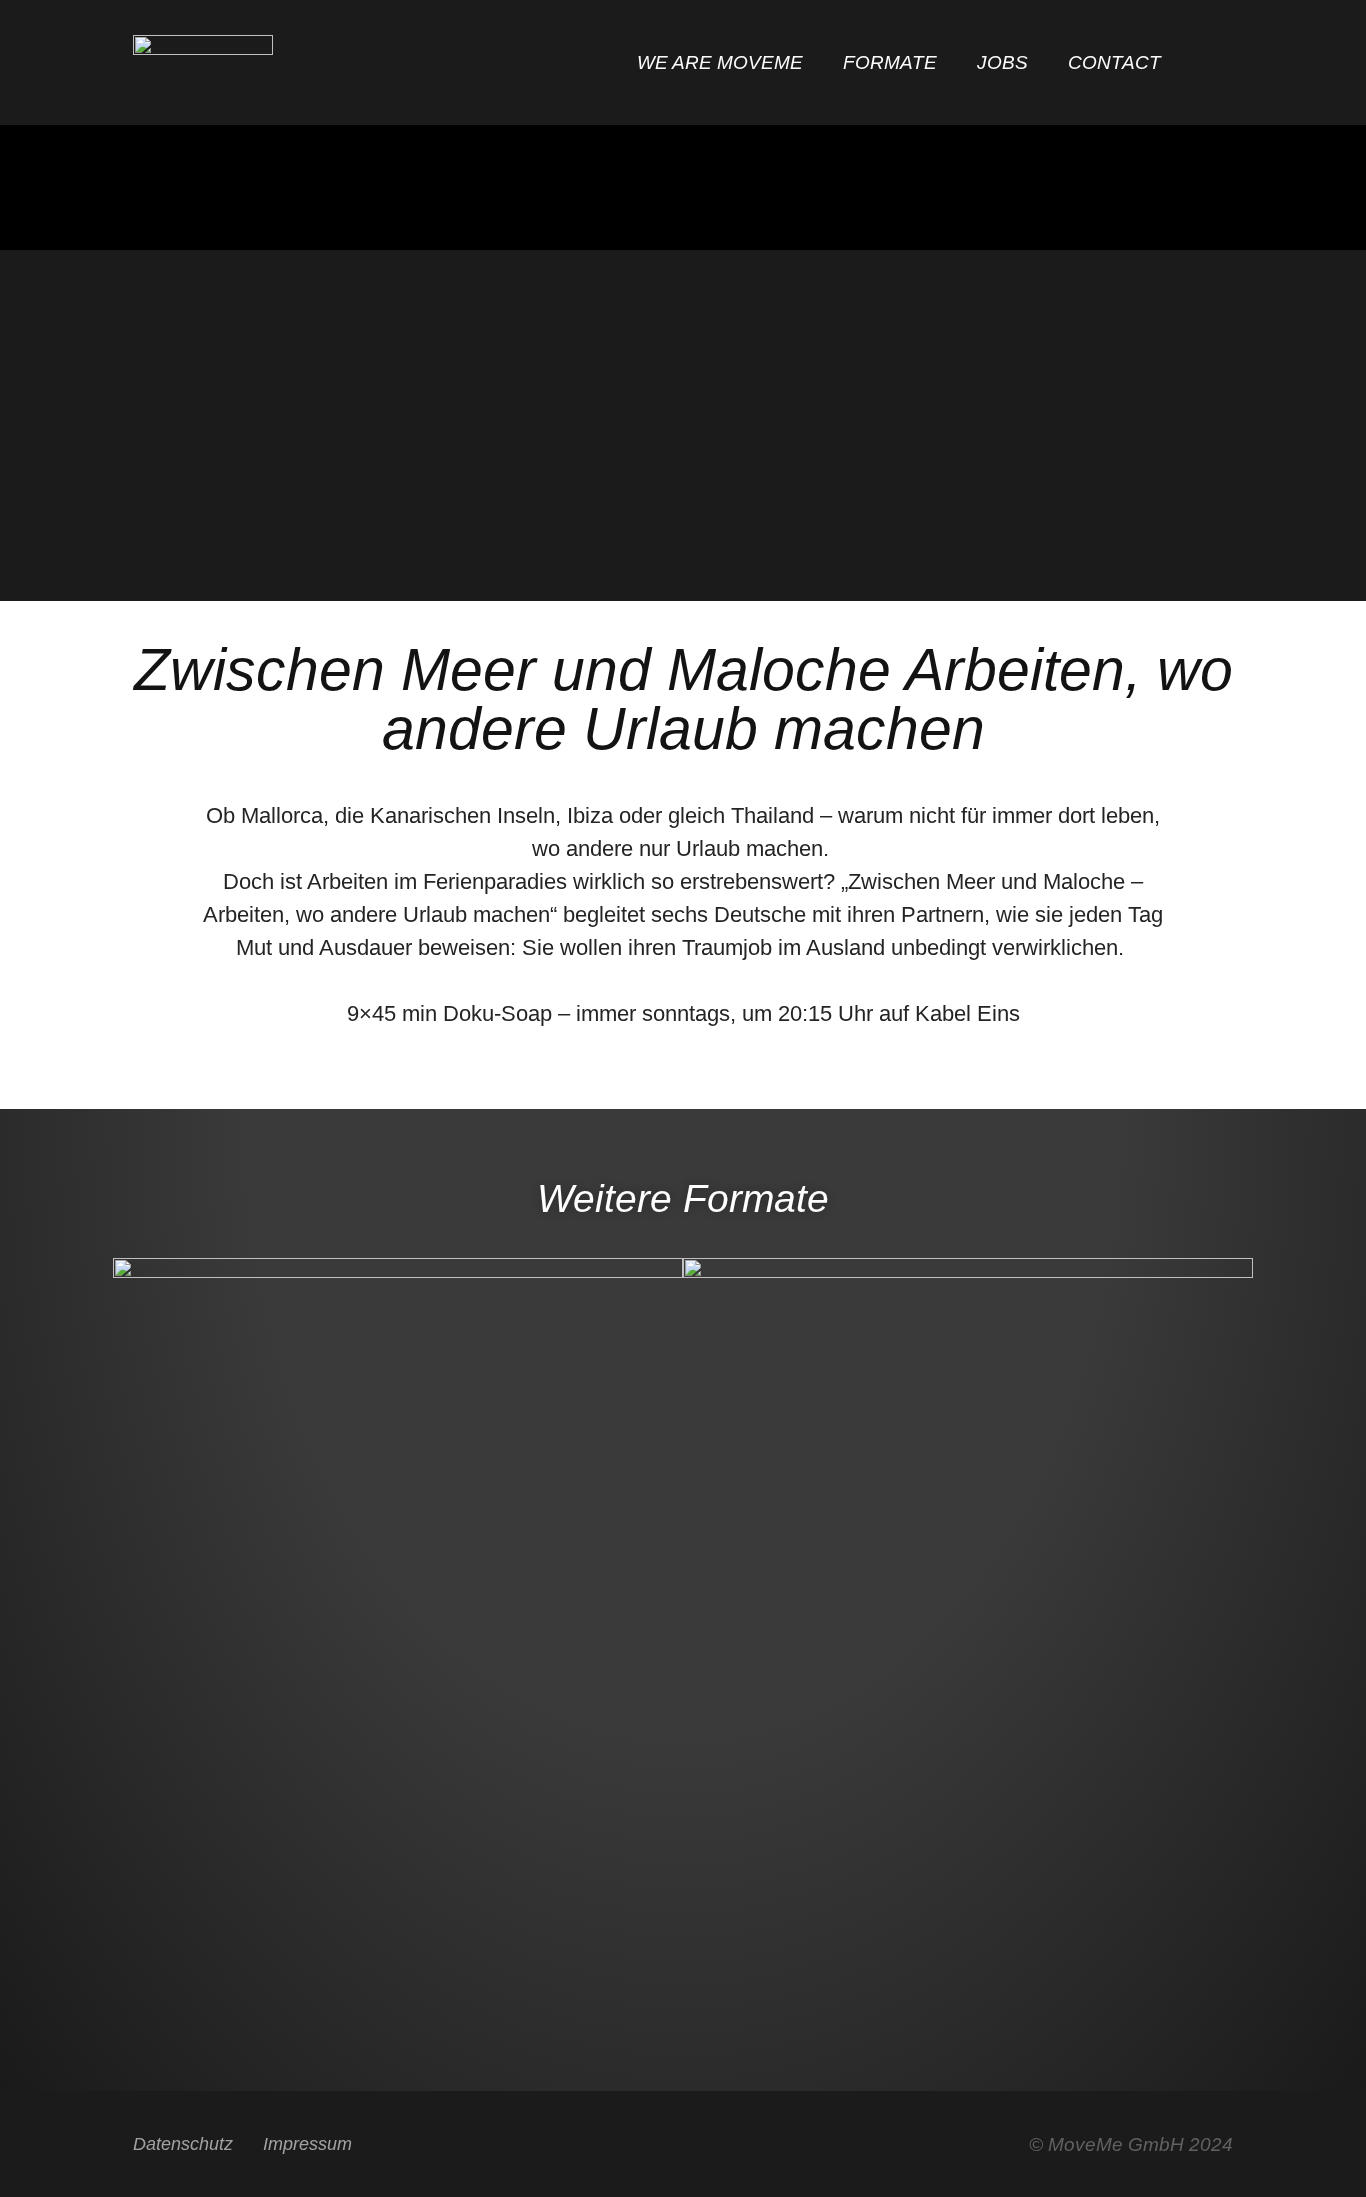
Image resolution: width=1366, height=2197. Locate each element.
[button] (1214, 64)
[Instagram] (683, 2147)
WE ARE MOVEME (720, 62)
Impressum (307, 2144)
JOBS (1002, 62)
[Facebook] (632, 2147)
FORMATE (890, 62)
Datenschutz (183, 2144)
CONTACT (1114, 62)
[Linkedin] (735, 2147)
